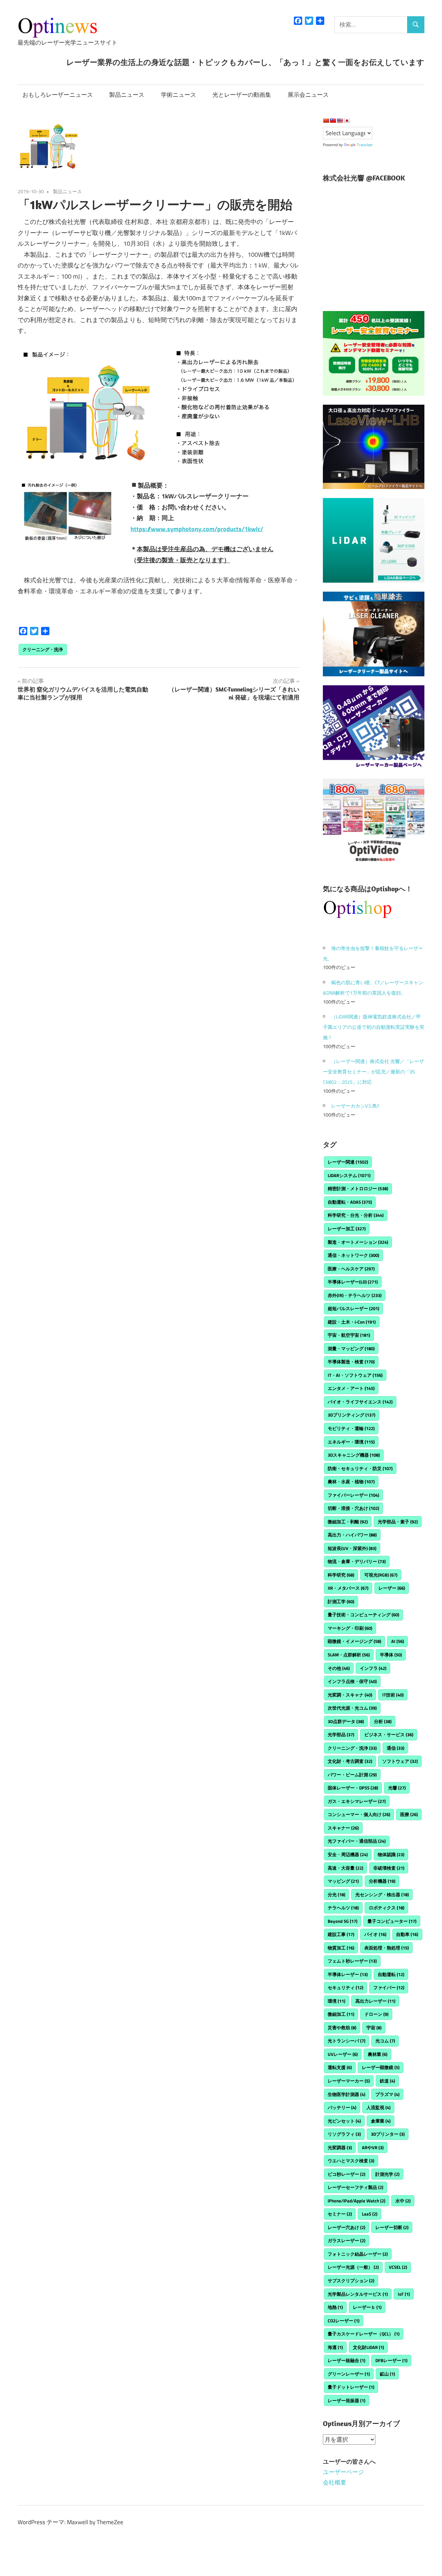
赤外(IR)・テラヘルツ (355, 1295)
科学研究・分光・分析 (356, 1215)
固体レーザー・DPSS (353, 1788)
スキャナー (343, 1828)
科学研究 (341, 1575)
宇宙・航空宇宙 (349, 1335)
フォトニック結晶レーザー (358, 2254)
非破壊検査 (389, 1868)
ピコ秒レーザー (347, 2174)
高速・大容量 (345, 1868)
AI (398, 1641)
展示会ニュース (308, 95)
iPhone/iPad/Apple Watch (357, 2201)
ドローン (376, 2014)
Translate (365, 145)
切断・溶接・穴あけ (353, 1508)
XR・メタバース (348, 1588)
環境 (337, 2001)
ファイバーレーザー (353, 1495)
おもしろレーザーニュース (58, 95)
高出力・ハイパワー (352, 1535)
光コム (385, 2041)
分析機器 (382, 1881)
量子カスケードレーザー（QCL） (364, 2334)
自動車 (407, 1934)
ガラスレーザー (347, 2240)
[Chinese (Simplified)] (326, 121)
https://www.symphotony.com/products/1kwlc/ (197, 529)
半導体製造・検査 (351, 1362)
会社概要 (335, 2482)
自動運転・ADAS (350, 1202)
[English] (340, 121)
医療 (409, 1814)
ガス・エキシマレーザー (357, 1801)
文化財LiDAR (368, 2347)
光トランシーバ (347, 2041)
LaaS (370, 2214)
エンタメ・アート (351, 1388)
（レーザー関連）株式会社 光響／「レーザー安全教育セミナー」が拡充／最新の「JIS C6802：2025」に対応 (373, 1071)
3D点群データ (346, 1721)
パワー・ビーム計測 (352, 1775)
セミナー (340, 2214)
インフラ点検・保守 (352, 1681)
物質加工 (341, 1948)
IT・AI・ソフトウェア (355, 1375)
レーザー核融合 (347, 2360)
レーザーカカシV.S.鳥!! (355, 1106)
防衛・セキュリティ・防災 (360, 1468)
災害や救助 (342, 2028)
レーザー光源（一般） (353, 2267)
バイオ (375, 1934)
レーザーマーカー (349, 2081)
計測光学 (387, 2174)
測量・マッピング (351, 1348)
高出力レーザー (375, 2001)
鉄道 (387, 2081)
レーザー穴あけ (347, 2227)
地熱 (335, 2307)
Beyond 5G (343, 1921)
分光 (337, 1895)
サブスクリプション (351, 2281)
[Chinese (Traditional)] (333, 121)
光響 (397, 1788)
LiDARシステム (349, 1175)
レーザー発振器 (347, 2400)
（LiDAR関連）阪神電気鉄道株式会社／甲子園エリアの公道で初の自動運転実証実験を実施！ (374, 1027)
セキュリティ (345, 1987)
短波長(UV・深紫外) (352, 1548)
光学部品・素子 (398, 1522)
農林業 (378, 2054)
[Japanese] (347, 121)
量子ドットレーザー (351, 2387)
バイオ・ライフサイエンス (360, 1402)
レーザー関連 (348, 1162)
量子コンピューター (392, 1921)
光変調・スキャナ (350, 1695)
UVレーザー (343, 2054)
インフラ (373, 1668)
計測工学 (341, 1601)
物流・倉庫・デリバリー (357, 1561)
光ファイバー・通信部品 (357, 1841)
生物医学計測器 (347, 2094)
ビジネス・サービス (389, 1734)
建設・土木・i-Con (352, 1322)
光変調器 (340, 2147)
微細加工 (341, 2014)
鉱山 (387, 2374)
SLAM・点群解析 (349, 1655)
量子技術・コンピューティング (363, 1615)
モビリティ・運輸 (351, 1428)
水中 (403, 2201)
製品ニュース (127, 95)
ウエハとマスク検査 (351, 2161)
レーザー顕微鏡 (381, 2067)
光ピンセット (344, 2121)
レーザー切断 (392, 2227)
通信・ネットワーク (353, 1255)
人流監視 (378, 2107)
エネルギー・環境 (351, 1442)
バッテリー (342, 2107)
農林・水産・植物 (351, 1482)
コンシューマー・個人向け (359, 1814)
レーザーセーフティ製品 (355, 2187)
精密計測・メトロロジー (358, 1188)
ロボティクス (387, 1908)
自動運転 (391, 1974)
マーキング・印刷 (350, 1628)
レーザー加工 (347, 1229)
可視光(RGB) (381, 1575)
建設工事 (341, 1934)
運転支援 (340, 2067)
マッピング (343, 1881)
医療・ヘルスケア (351, 1269)
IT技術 (393, 1695)
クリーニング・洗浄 (43, 649)
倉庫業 (381, 2121)
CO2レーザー (344, 2321)
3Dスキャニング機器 (354, 1455)
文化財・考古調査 (350, 1761)
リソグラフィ (344, 2134)
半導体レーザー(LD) (353, 1282)
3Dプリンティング (352, 1415)
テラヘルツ (343, 1908)
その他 (339, 1668)
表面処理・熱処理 (387, 1948)
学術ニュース (179, 95)
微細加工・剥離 (348, 1522)
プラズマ (387, 2094)
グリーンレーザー (349, 2374)
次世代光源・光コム (352, 1708)
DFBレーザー (391, 2360)
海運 (335, 2347)
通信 (396, 1748)
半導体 (391, 1655)
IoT (404, 2294)
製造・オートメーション (358, 1242)
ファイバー (389, 1987)
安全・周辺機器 (348, 1854)
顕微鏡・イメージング (354, 1641)
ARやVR (373, 2147)
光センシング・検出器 (382, 1895)
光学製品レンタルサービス (358, 2294)
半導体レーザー (348, 1974)
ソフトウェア (400, 1761)
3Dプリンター (388, 2134)
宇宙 (374, 2028)
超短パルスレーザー (353, 1308)
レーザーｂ (367, 2307)
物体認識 (391, 1854)
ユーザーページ (343, 2472)
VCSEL (398, 2267)
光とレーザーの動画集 (242, 95)
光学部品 (341, 1734)
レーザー (392, 1588)
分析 (383, 1721)
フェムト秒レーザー (352, 1961)
